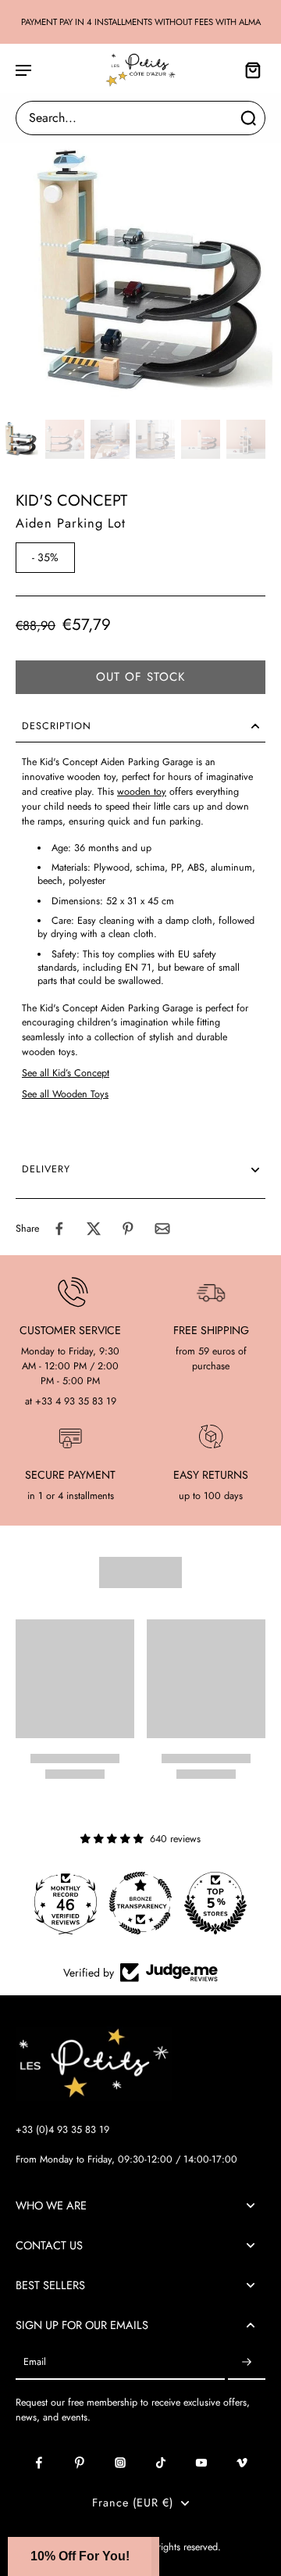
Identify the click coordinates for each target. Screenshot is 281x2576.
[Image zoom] (140, 273)
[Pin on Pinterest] (128, 1229)
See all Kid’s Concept (66, 1073)
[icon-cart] (248, 70)
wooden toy (142, 792)
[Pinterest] (80, 2463)
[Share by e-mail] (162, 1229)
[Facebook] (39, 2463)
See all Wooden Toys (65, 1094)
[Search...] (248, 118)
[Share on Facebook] (59, 1229)
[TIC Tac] (161, 2463)
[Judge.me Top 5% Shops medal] (215, 1903)
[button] (140, 677)
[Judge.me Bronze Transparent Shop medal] (140, 1903)
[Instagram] (120, 2463)
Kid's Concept (71, 501)
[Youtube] (201, 2463)
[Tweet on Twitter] (94, 1229)
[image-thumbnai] (20, 439)
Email (35, 2362)
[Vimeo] (242, 2463)
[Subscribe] (247, 2362)
